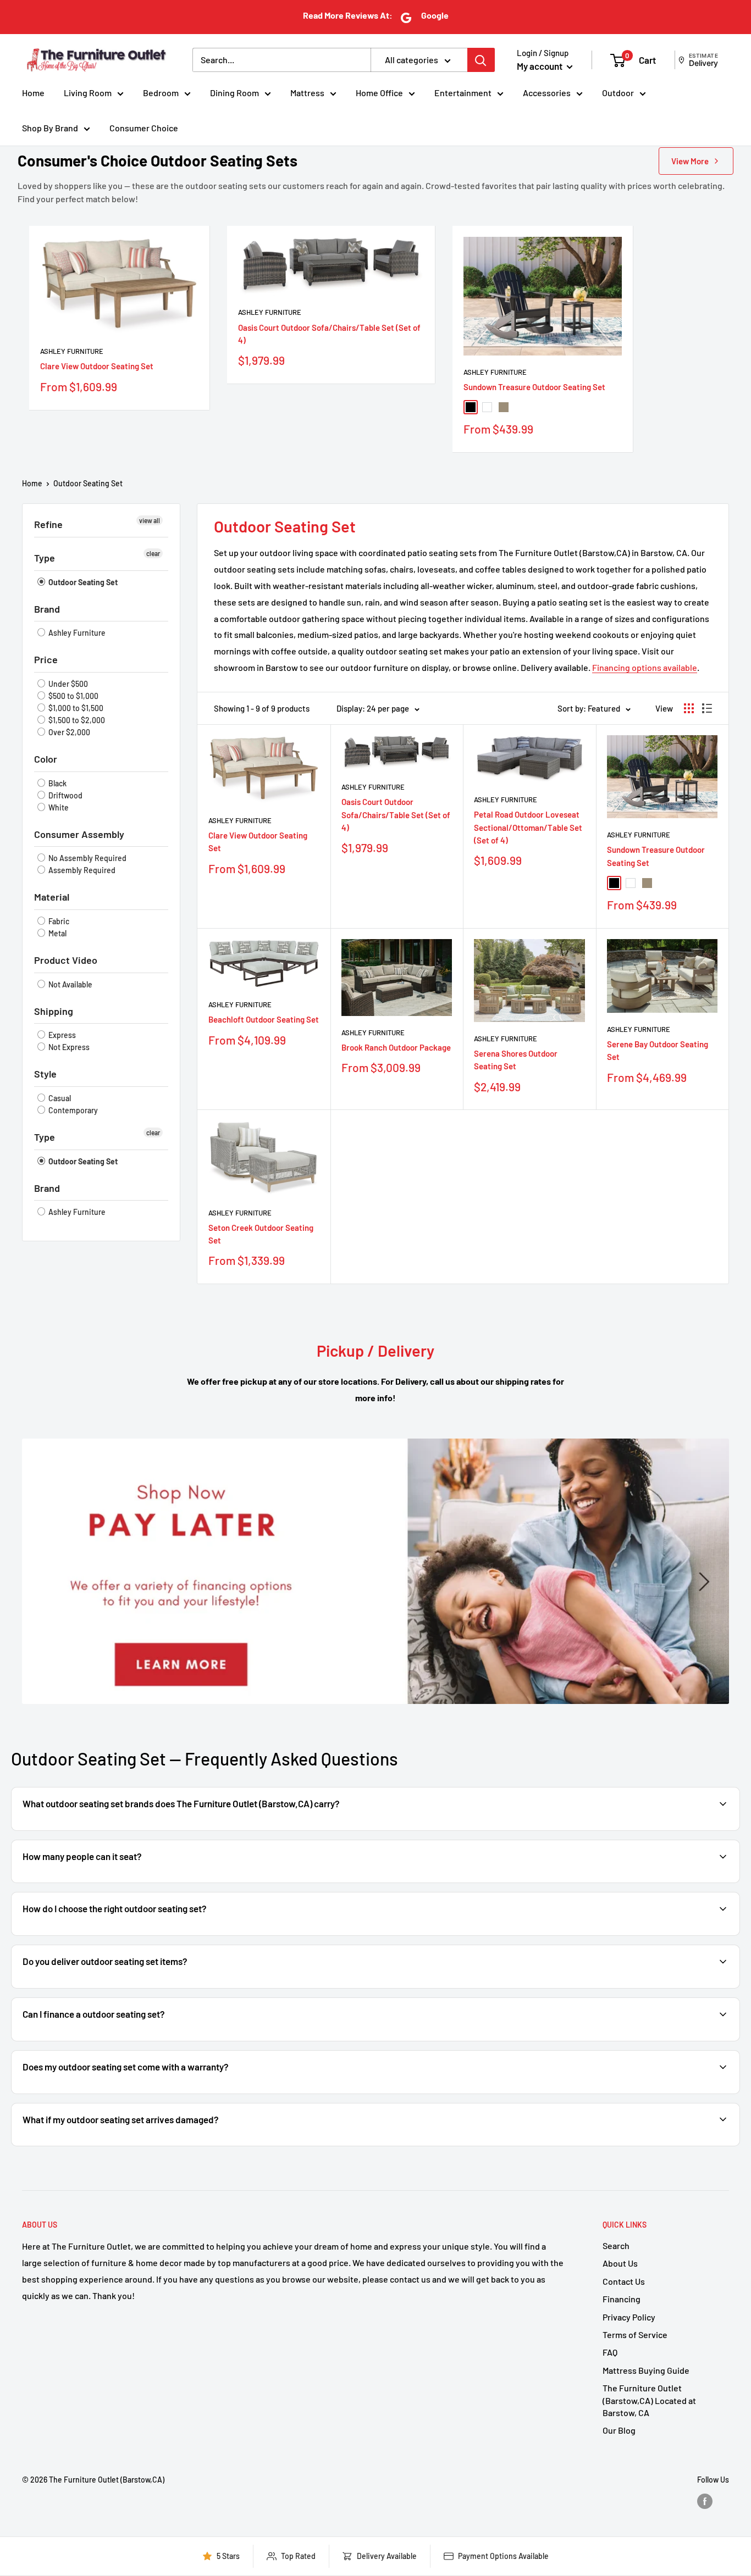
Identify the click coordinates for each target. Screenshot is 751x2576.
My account (540, 66)
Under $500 (67, 684)
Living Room (88, 93)
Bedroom (161, 93)
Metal (57, 933)
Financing (622, 2299)
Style (45, 1074)
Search (616, 2245)
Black (57, 783)
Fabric (58, 921)
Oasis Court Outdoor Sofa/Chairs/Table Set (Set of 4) (329, 334)
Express (61, 1035)
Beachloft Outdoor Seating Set (264, 1019)
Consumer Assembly (79, 834)
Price (46, 659)
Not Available (70, 984)
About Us (620, 2263)
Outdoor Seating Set (88, 483)
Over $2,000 (68, 732)
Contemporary (72, 1110)
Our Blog (619, 2430)
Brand (47, 609)
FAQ (610, 2352)
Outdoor (618, 93)
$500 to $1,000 (73, 696)
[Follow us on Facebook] (705, 2501)
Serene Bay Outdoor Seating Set (658, 1050)
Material (52, 897)
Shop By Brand (50, 128)
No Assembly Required (87, 858)
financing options (109, 2040)
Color (46, 759)
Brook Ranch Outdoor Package (396, 1047)
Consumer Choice (144, 128)
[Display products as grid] (689, 708)
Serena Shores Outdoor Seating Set (516, 1060)
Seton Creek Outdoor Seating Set (261, 1234)
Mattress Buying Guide (646, 2370)
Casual (59, 1098)
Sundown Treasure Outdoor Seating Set (534, 387)
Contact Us (624, 2281)
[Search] (481, 60)
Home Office (379, 93)
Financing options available (645, 667)
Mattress (307, 93)
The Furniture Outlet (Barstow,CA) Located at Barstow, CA (649, 2400)
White (58, 807)
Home (33, 93)
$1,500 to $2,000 (76, 720)
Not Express (68, 1047)
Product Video (66, 960)
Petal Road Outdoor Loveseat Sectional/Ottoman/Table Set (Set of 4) (528, 827)
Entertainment (463, 93)
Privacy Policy (629, 2317)
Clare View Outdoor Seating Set (97, 366)
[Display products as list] (707, 708)
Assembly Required (81, 870)
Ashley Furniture (72, 351)
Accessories (547, 93)
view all (150, 520)
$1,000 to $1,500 (75, 708)
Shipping (54, 1011)
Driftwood (65, 795)
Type (45, 558)
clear (153, 553)
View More (690, 161)
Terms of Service (635, 2334)
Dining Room (234, 93)
